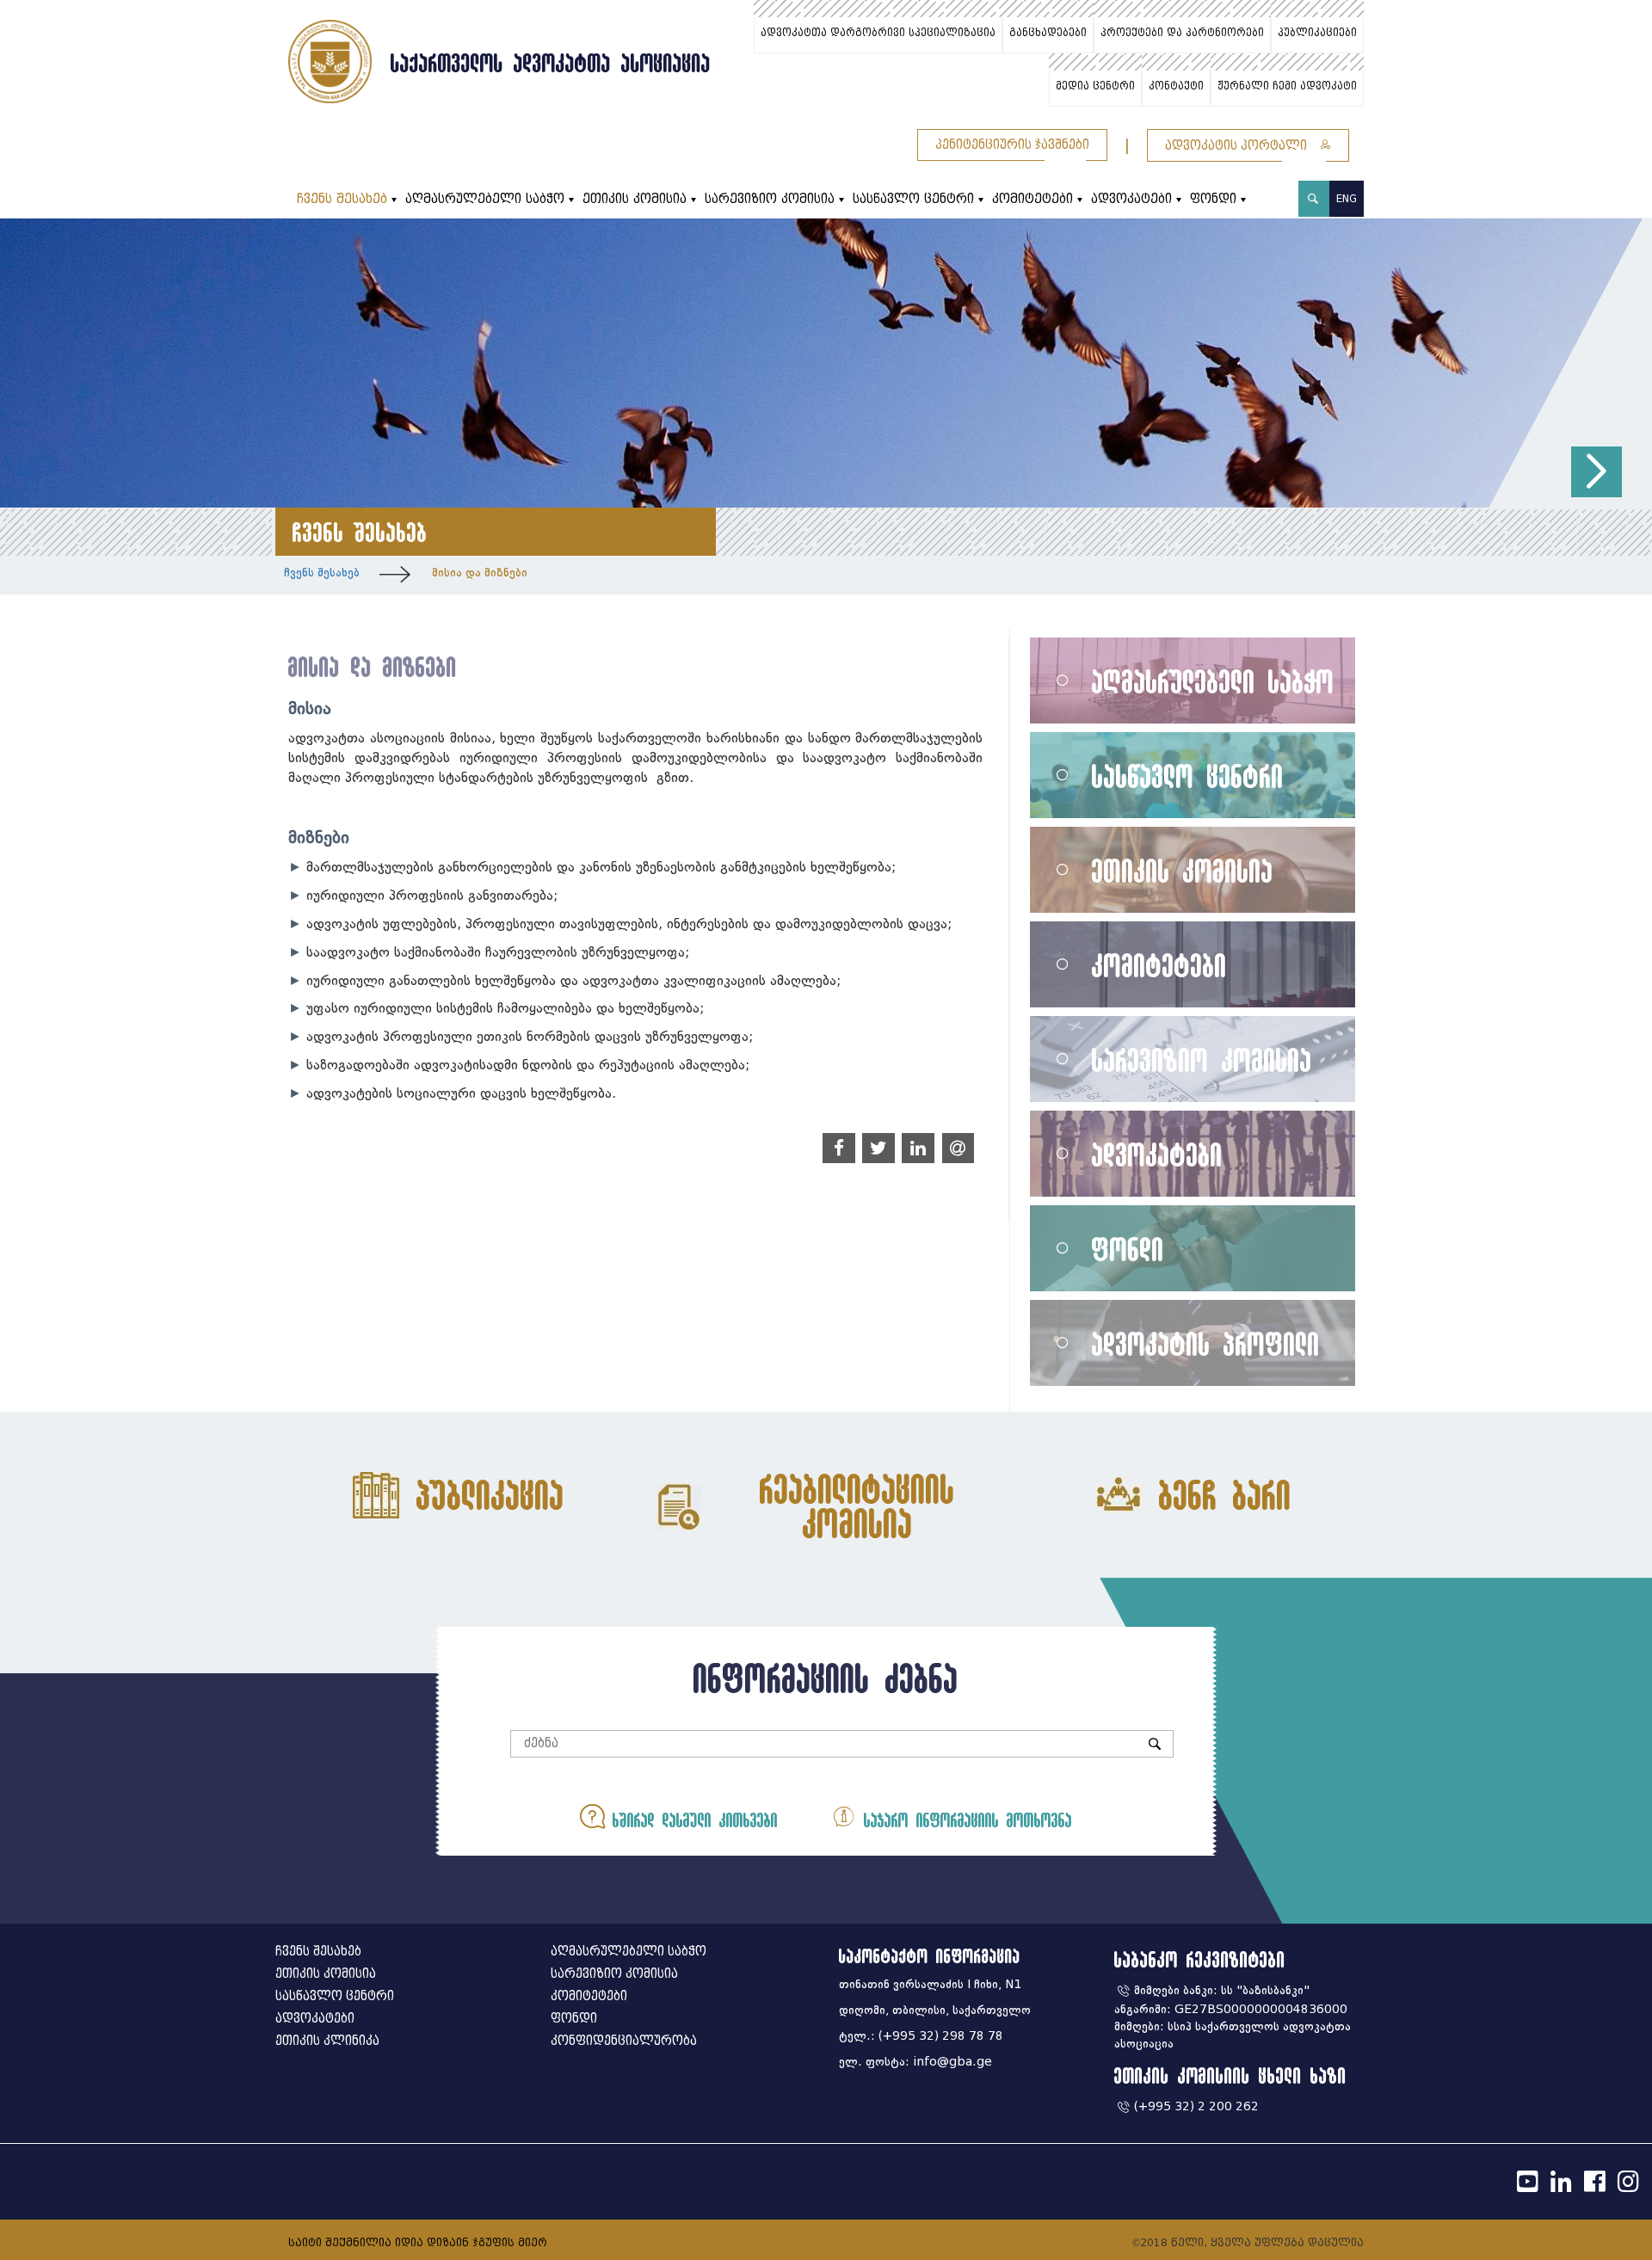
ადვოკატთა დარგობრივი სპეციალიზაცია (878, 33)
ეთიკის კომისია (635, 199)
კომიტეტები (1032, 199)
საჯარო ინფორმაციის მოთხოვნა (964, 1820)
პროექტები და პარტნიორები (1182, 33)
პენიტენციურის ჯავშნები (1012, 145)
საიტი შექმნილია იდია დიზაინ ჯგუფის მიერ (418, 2242)
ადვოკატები (1131, 199)
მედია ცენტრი (1095, 86)
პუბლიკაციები (1317, 33)
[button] (1597, 472)
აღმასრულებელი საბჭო (485, 199)
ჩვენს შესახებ (342, 199)
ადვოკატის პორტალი (1238, 146)
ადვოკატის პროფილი (1206, 1343)
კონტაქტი (1176, 86)
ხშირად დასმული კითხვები (691, 1820)
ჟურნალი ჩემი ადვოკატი (1287, 86)
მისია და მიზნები (480, 573)
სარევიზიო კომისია (770, 199)
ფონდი (1213, 199)
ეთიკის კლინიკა (327, 2041)
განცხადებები (1048, 33)
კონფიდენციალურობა (624, 2041)
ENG (1347, 198)
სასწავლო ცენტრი (913, 199)
